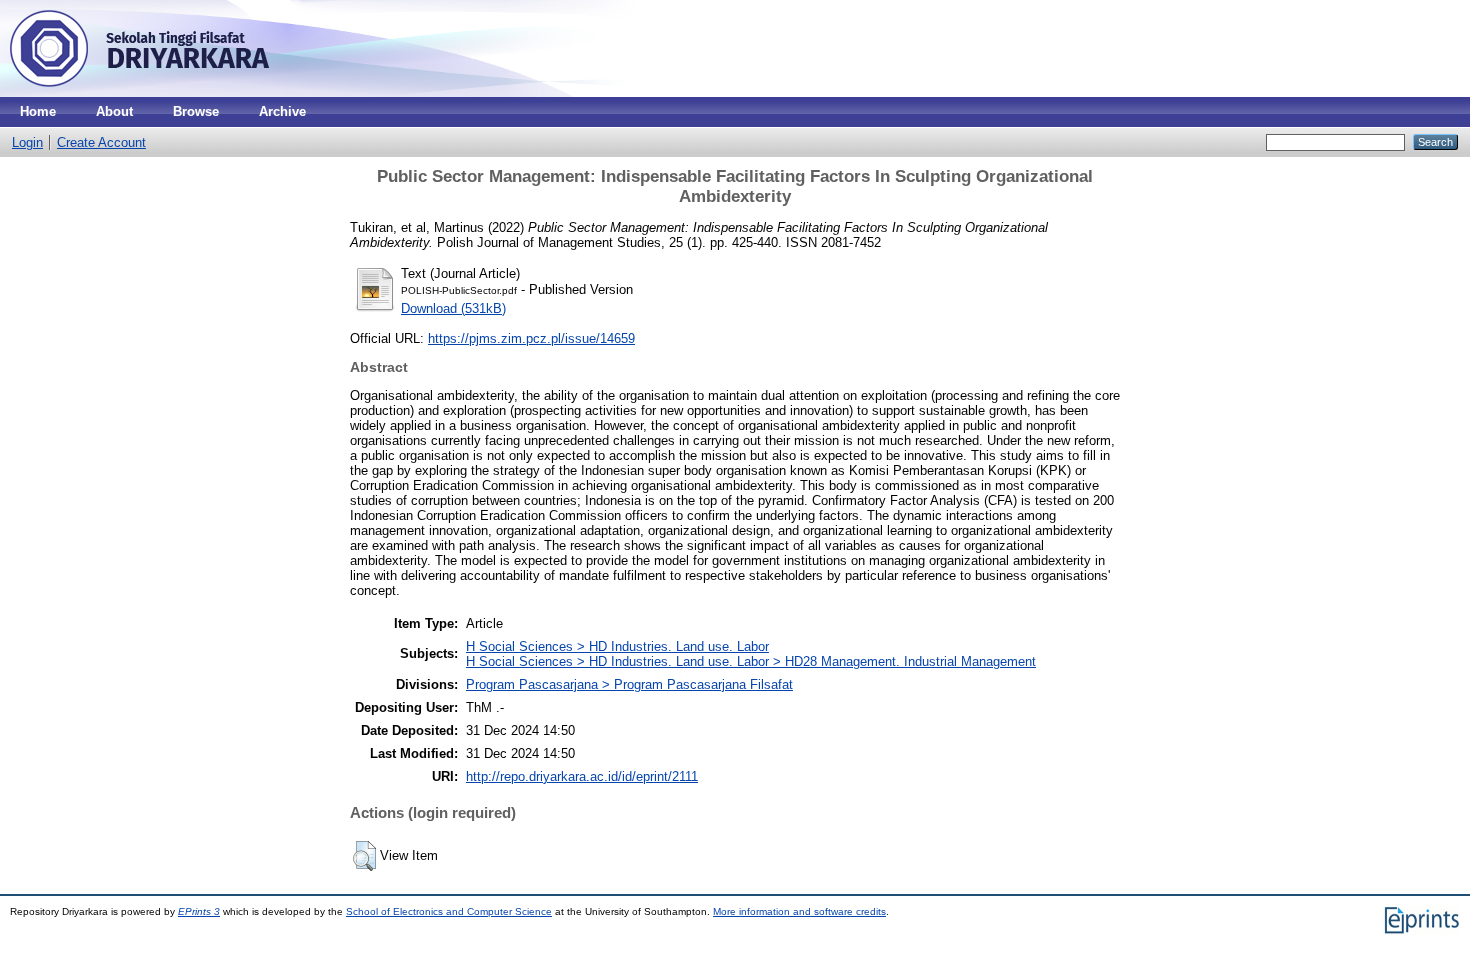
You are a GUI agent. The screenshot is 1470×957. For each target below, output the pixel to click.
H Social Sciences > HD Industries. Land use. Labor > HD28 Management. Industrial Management (751, 661)
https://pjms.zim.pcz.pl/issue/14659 (531, 338)
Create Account (101, 142)
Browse (196, 111)
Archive (282, 111)
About (114, 111)
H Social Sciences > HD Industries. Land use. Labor (617, 646)
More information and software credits (799, 911)
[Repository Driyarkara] (140, 92)
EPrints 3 (199, 911)
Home (38, 111)
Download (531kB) (453, 308)
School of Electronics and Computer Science (449, 911)
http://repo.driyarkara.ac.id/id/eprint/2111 (582, 776)
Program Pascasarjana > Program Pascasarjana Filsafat (629, 684)
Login (27, 142)
